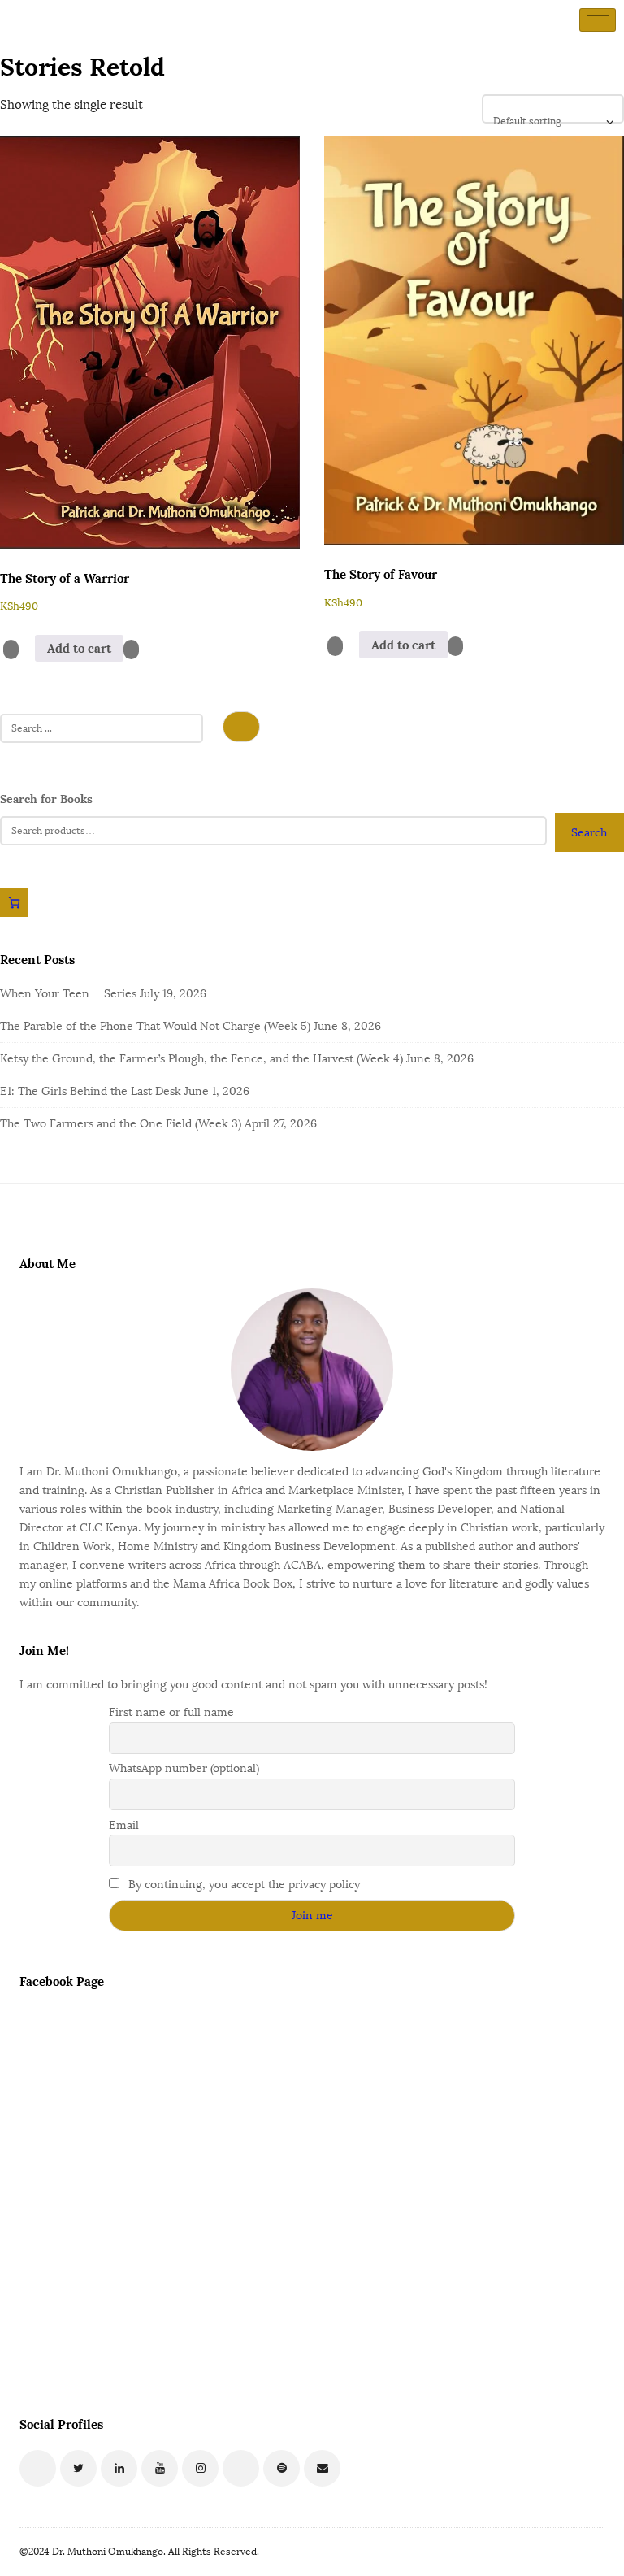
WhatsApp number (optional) (184, 1768)
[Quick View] (27, 649)
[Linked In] (119, 2468)
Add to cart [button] (79, 648)
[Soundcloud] (241, 2468)
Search (589, 833)
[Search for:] (102, 730)
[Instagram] (200, 2468)
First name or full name (171, 1712)
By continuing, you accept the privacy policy (243, 1885)
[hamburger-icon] (598, 20)
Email (124, 1825)
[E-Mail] (322, 2468)
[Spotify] (282, 2468)
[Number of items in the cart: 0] (14, 903)
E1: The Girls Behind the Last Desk (91, 1091)
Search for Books (46, 799)
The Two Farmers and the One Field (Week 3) (121, 1124)
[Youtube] (160, 2468)
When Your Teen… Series (68, 994)
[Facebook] (38, 2468)
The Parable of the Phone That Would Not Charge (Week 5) (155, 1026)
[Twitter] (78, 2468)
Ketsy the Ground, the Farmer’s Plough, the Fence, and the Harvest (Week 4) (201, 1059)
